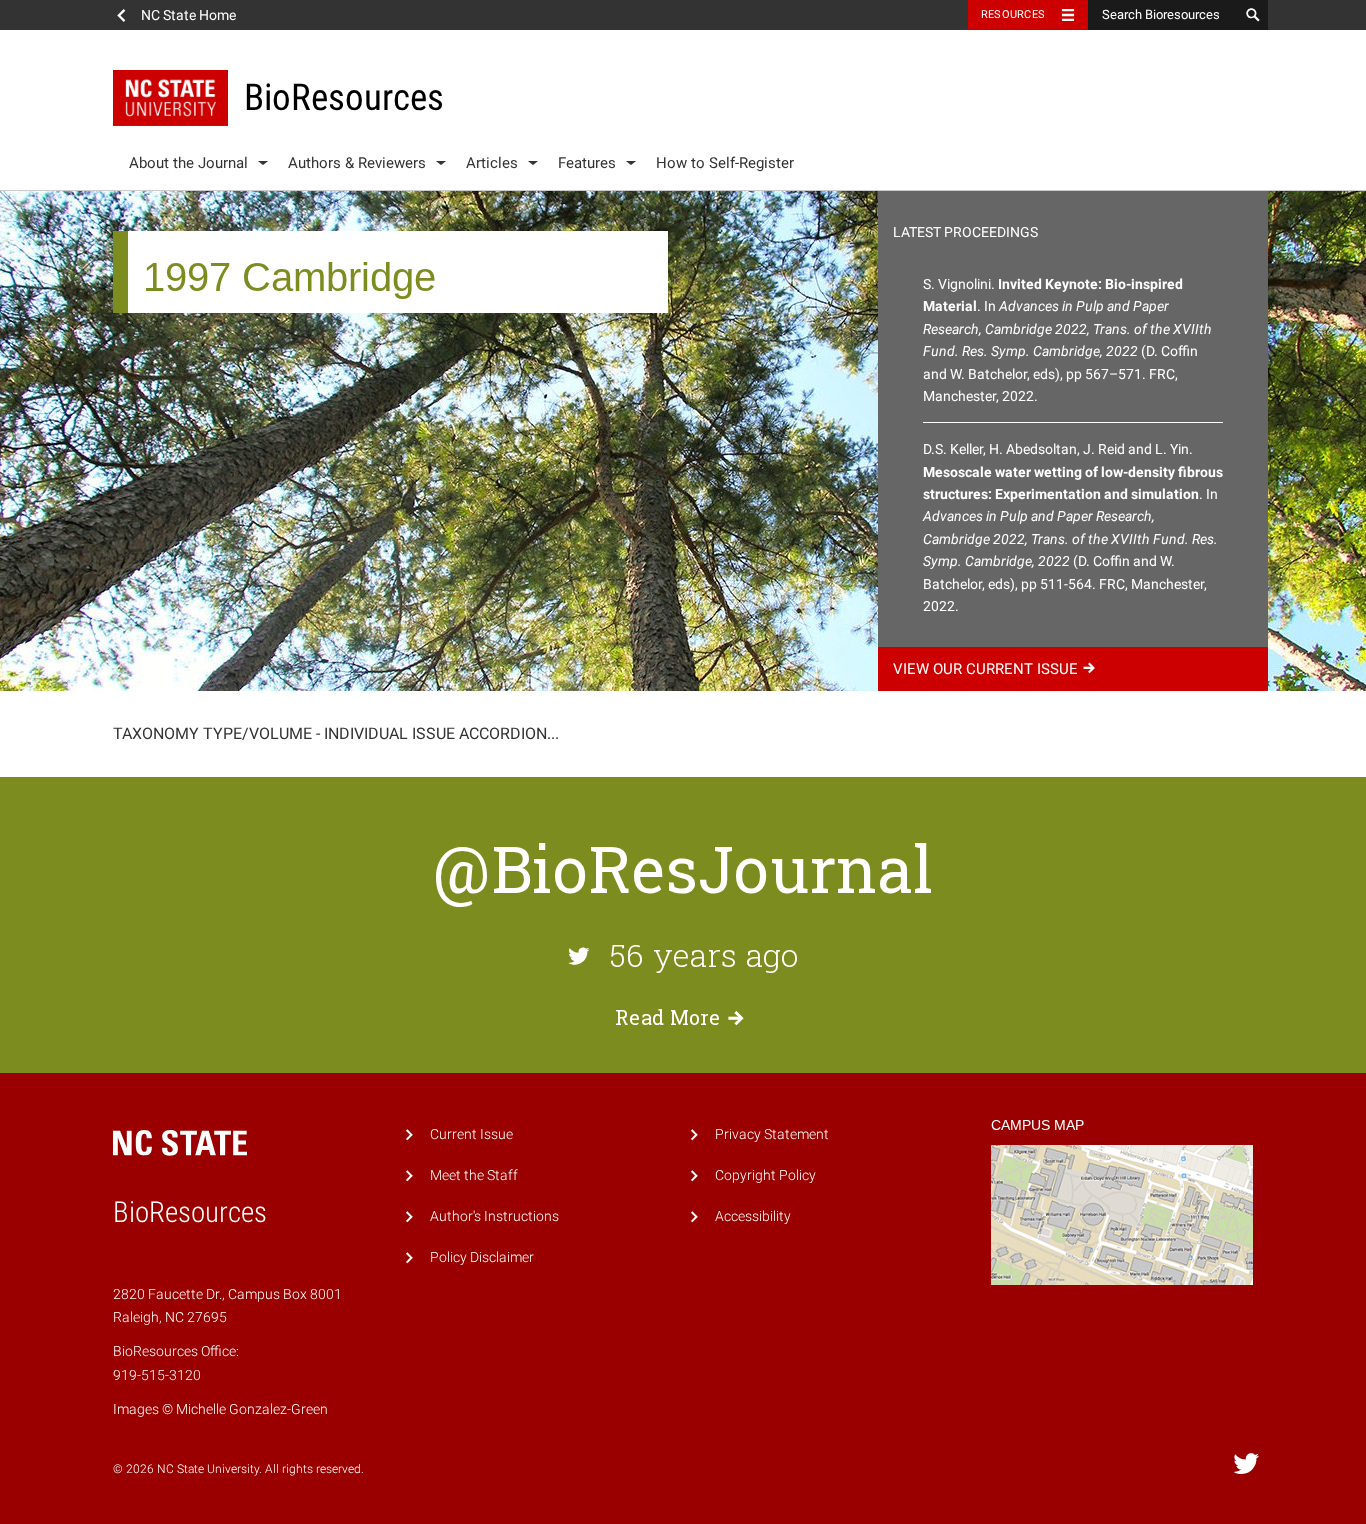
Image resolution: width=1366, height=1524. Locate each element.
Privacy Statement (772, 1134)
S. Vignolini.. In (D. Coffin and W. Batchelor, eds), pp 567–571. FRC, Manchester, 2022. (1067, 340)
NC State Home (188, 15)
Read (668, 1017)
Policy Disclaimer (482, 1257)
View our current (985, 669)
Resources (1013, 14)
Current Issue (471, 1134)
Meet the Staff (474, 1175)
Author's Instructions (494, 1216)
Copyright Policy (765, 1175)
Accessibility (753, 1216)
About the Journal (188, 163)
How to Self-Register (725, 163)
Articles (492, 163)
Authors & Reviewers (357, 163)
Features (587, 163)
